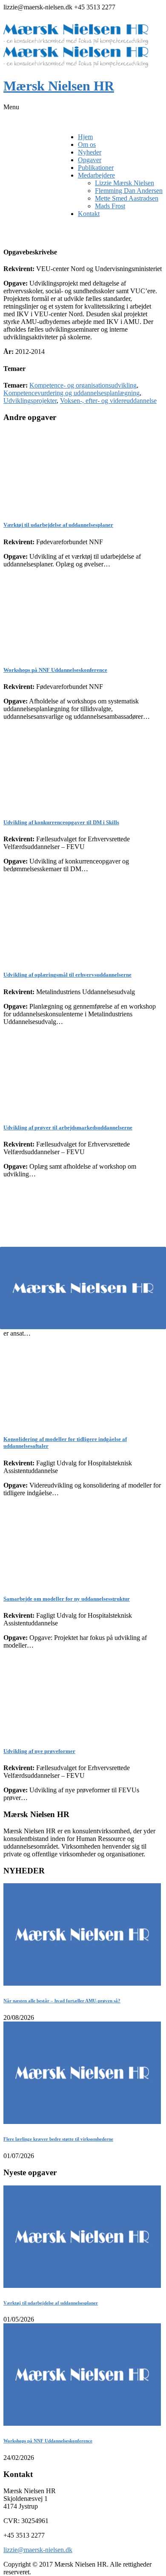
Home (12, 228)
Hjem (85, 137)
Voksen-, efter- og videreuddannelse (108, 401)
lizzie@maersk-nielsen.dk (38, 2550)
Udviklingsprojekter (30, 401)
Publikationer (96, 168)
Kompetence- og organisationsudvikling (83, 385)
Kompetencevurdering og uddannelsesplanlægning (72, 393)
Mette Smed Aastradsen (127, 198)
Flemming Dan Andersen (129, 191)
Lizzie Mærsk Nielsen (124, 183)
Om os (87, 144)
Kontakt (89, 214)
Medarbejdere (96, 175)
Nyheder (90, 152)
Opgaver (90, 160)
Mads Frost (110, 206)
